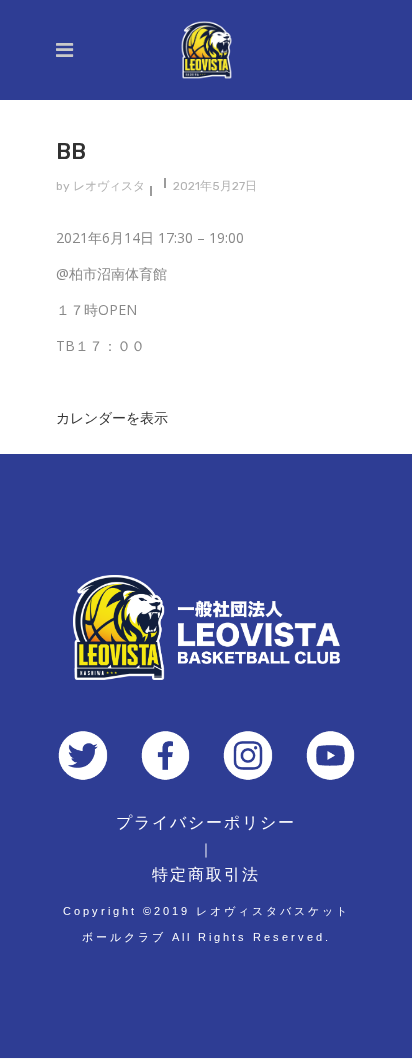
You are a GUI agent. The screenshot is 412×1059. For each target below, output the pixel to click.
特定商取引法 (206, 874)
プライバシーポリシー (206, 822)
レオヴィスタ (109, 186)
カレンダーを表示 (112, 417)
